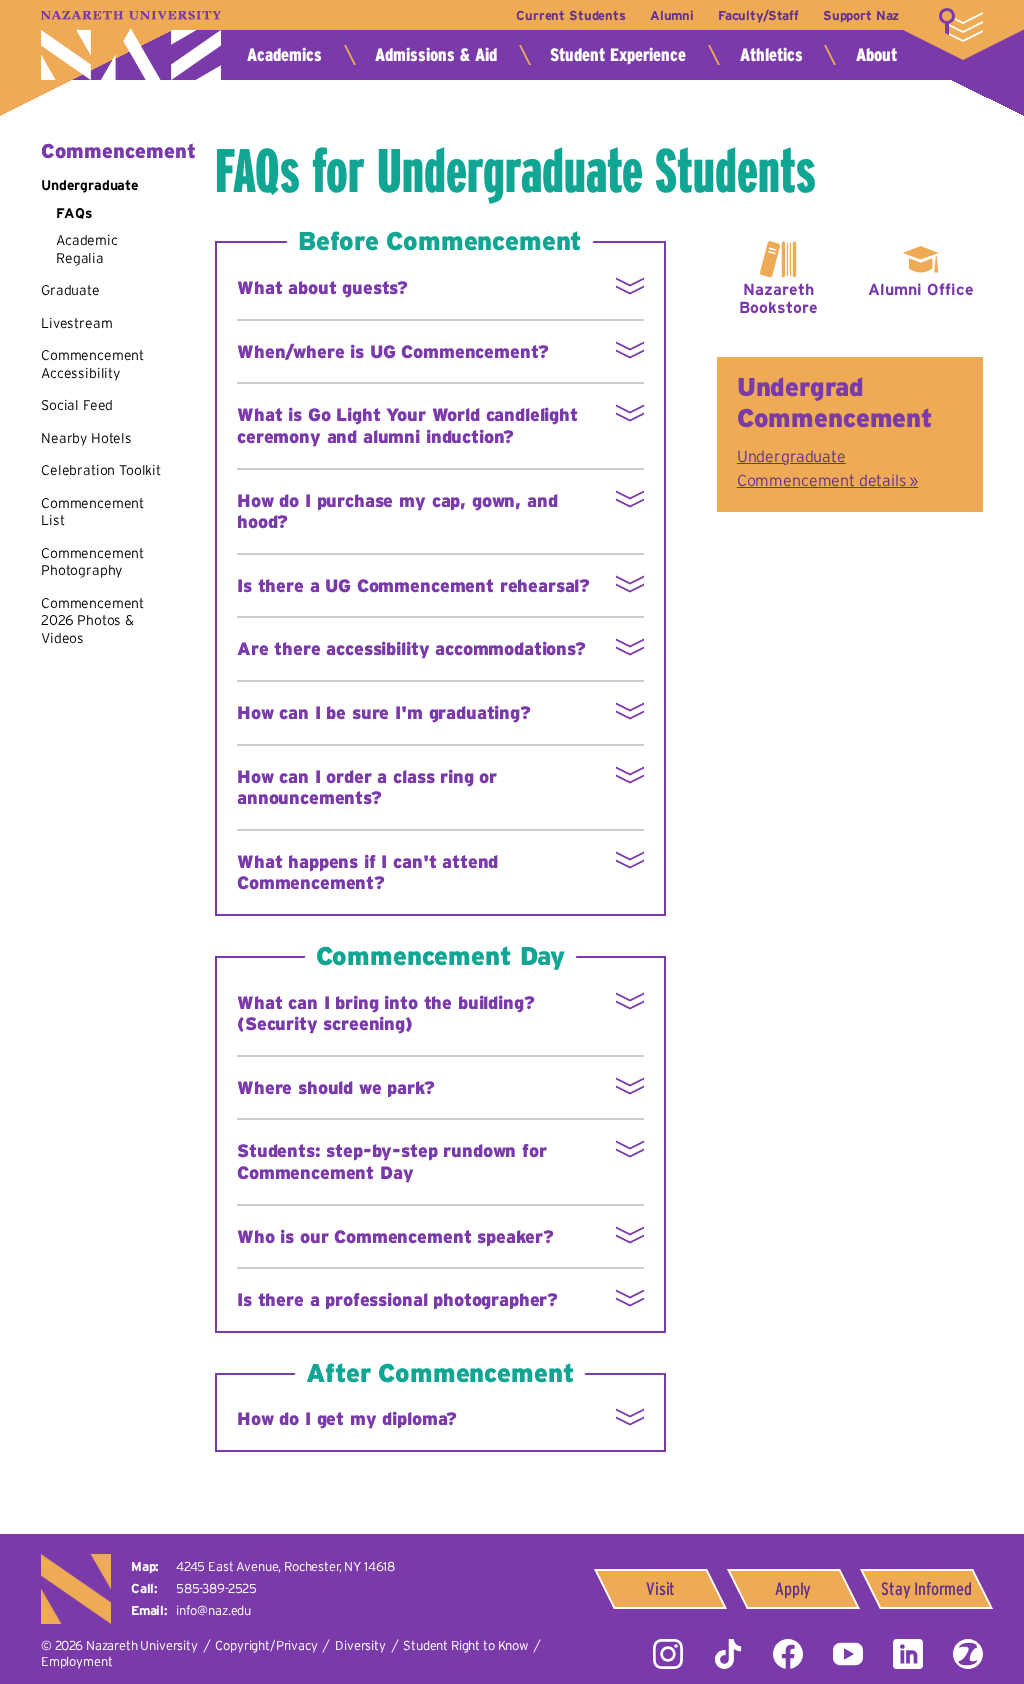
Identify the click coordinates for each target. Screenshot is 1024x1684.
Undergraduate (90, 185)
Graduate (70, 290)
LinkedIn (908, 1654)
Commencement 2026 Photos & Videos (92, 620)
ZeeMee (968, 1654)
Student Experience (618, 55)
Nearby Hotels (86, 438)
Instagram (668, 1654)
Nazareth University (131, 45)
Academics (284, 55)
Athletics (771, 55)
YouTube (848, 1654)
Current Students (570, 15)
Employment (76, 1661)
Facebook (788, 1654)
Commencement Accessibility (92, 364)
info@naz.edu (213, 1610)
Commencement (118, 151)
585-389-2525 (216, 1588)
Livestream (76, 323)
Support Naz (861, 15)
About (876, 55)
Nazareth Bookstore (778, 298)
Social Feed (77, 405)
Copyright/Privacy (266, 1645)
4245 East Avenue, (285, 1566)
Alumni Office (921, 289)
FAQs (74, 213)
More (961, 25)
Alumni (672, 15)
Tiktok (728, 1654)
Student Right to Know (465, 1645)
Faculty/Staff (758, 15)
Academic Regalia (87, 249)
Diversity (360, 1645)
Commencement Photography (92, 562)
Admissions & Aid (436, 55)
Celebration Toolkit (101, 470)
